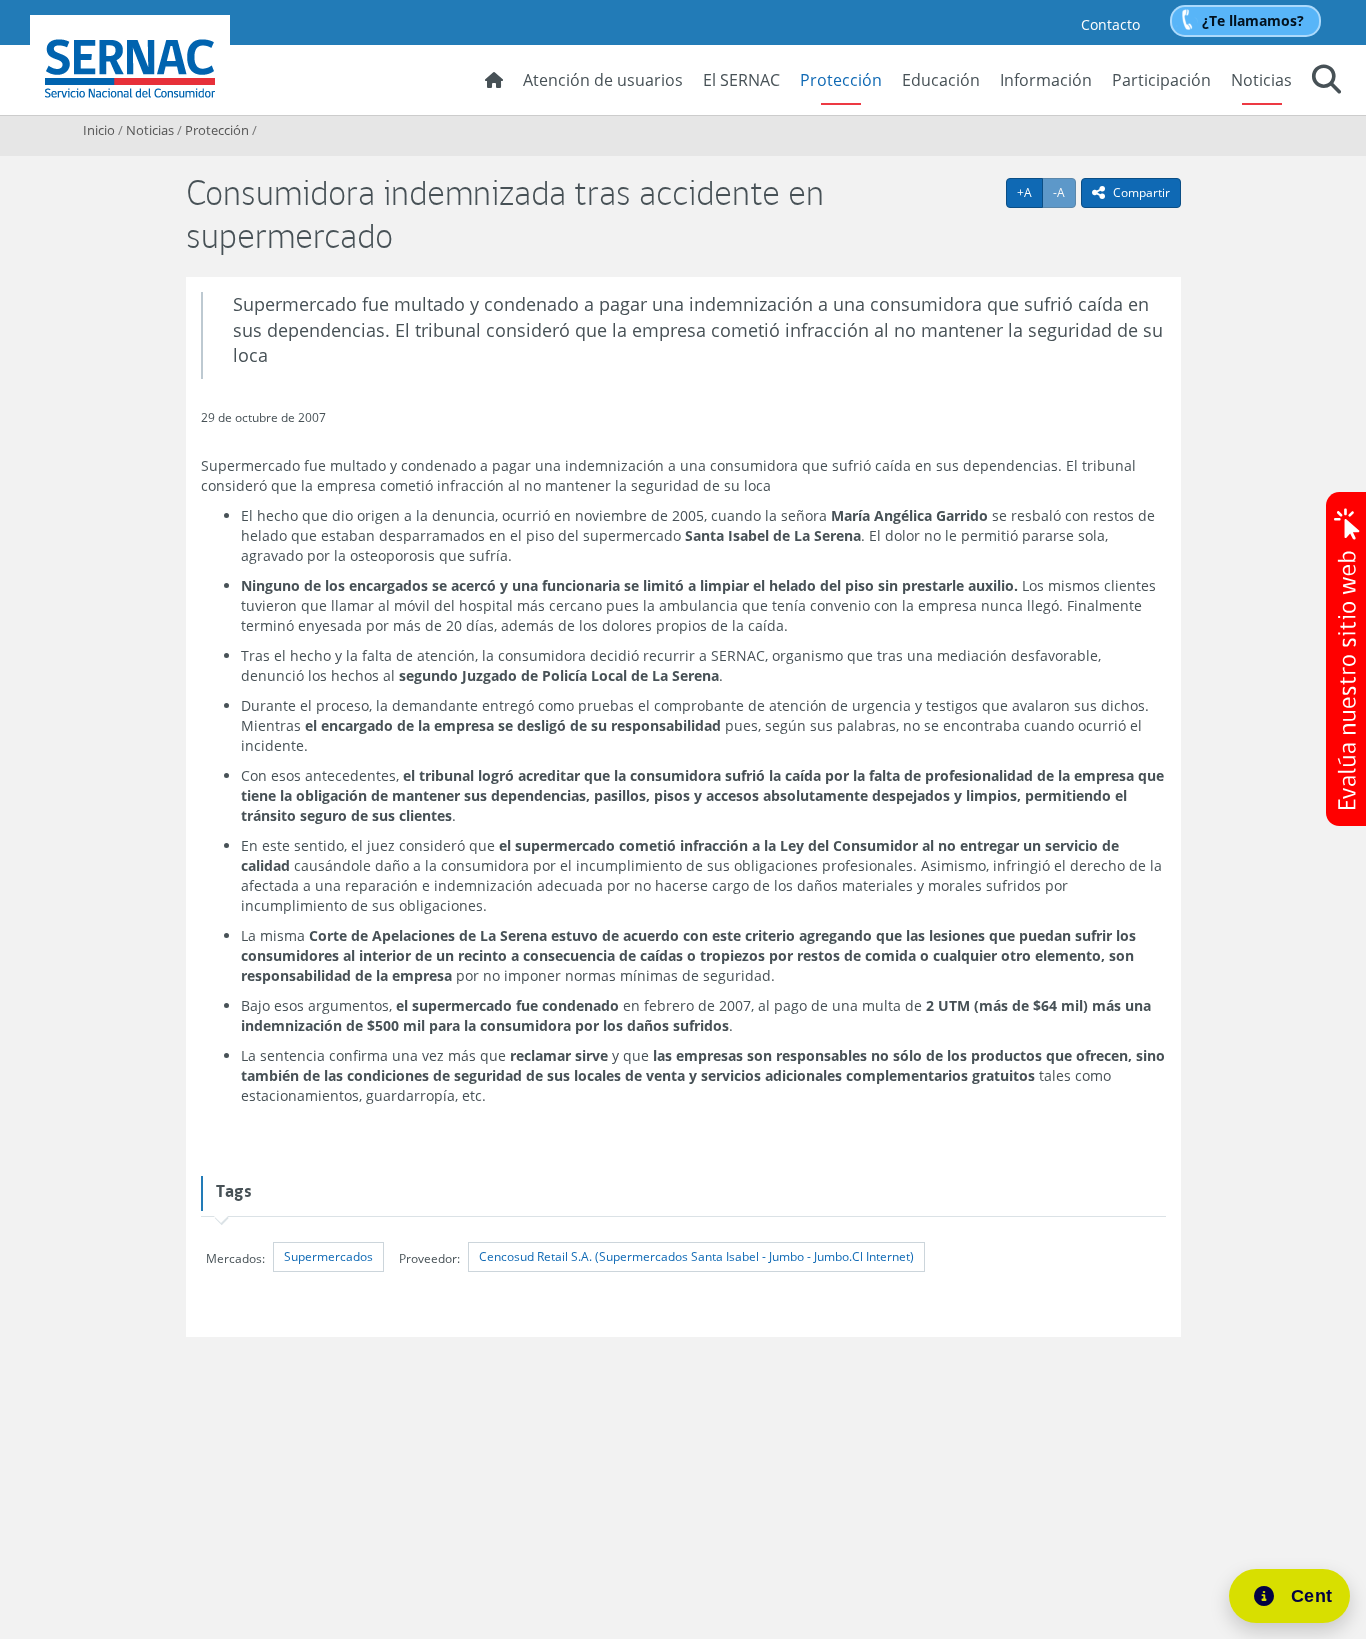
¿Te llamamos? (1253, 20)
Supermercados (328, 1256)
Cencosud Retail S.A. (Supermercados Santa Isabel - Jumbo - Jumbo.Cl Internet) (696, 1256)
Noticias (1261, 80)
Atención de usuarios (603, 80)
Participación (1161, 80)
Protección (841, 80)
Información (1046, 80)
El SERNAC (741, 80)
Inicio (99, 130)
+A (1030, 192)
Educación (941, 80)
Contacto (1110, 24)
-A (1064, 192)
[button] (1326, 82)
